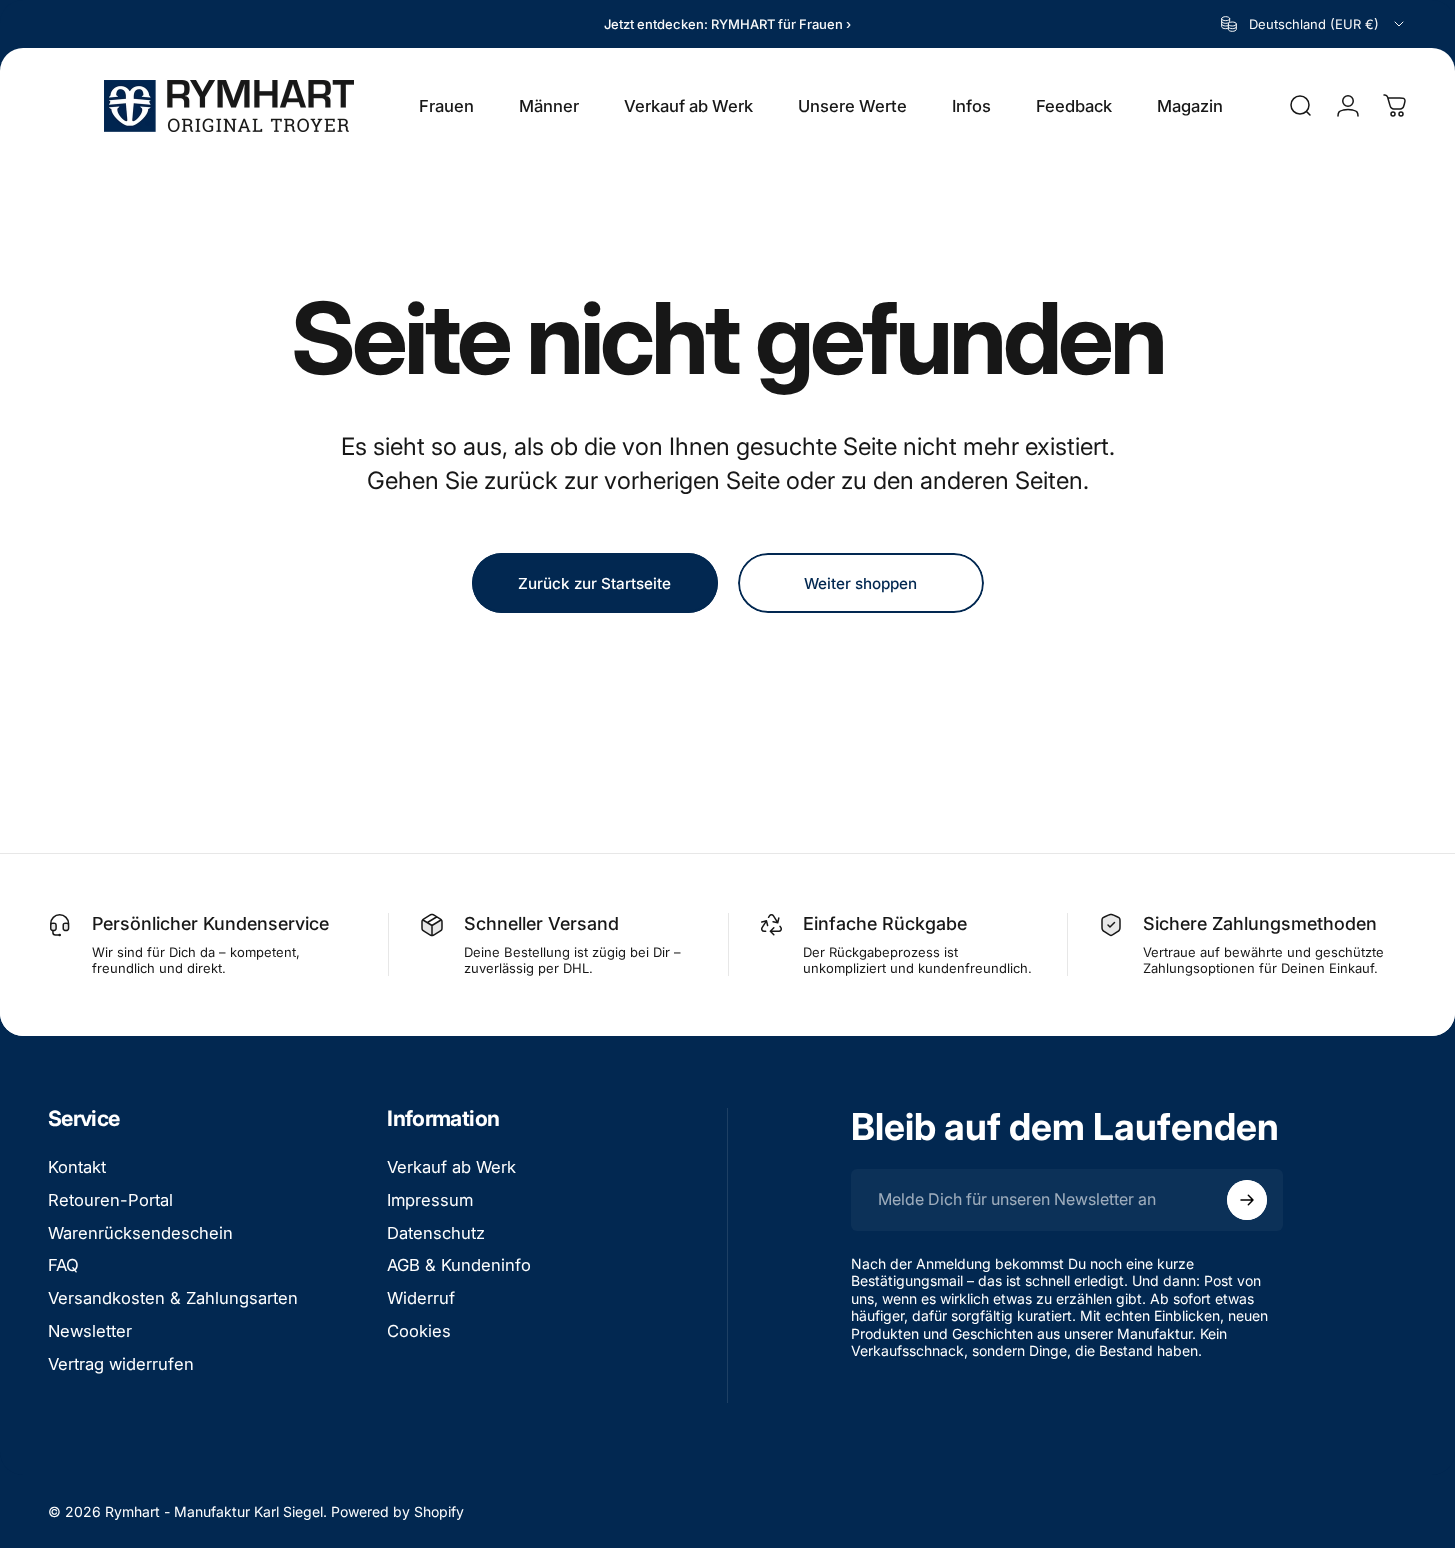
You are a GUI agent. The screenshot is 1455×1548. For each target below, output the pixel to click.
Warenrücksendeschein (140, 1233)
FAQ (63, 1265)
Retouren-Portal (110, 1200)
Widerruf (421, 1298)
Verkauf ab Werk (451, 1167)
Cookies (419, 1331)
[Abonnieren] (1247, 1200)
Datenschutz (436, 1233)
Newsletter (90, 1331)
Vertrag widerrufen (121, 1364)
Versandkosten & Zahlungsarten (173, 1298)
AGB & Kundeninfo (459, 1265)
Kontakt (77, 1167)
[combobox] (1314, 24)
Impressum (430, 1200)
